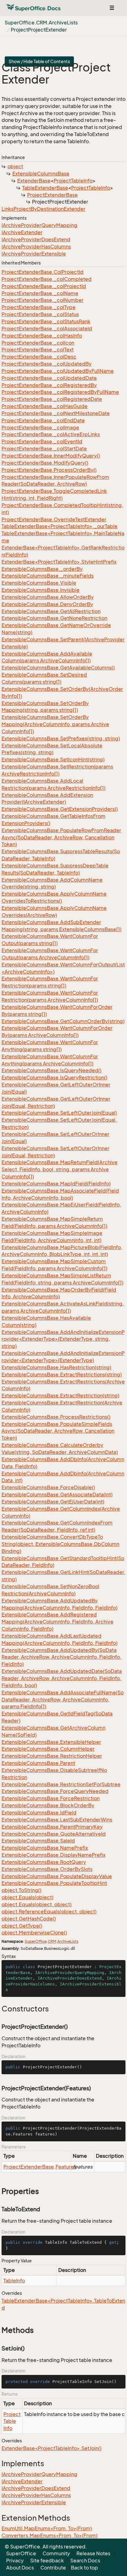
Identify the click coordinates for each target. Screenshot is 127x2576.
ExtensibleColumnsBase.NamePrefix (45, 1848)
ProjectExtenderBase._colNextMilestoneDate (56, 413)
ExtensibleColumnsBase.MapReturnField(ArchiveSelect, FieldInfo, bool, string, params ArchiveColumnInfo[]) (59, 1169)
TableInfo (14, 2281)
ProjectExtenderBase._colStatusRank (46, 321)
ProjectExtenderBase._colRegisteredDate (52, 399)
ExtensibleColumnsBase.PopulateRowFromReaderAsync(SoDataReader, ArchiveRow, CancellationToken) (61, 837)
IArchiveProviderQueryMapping (39, 225)
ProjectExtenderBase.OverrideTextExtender (54, 519)
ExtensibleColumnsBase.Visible (39, 583)
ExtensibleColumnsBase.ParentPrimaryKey (52, 1827)
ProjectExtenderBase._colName (40, 293)
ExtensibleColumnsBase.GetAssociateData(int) (57, 1494)
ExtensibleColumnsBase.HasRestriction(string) (56, 1367)
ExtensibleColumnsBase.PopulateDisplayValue (57, 1876)
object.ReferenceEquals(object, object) (49, 1912)
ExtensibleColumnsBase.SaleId (38, 1841)
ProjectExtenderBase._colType (39, 307)
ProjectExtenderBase (52, 195)
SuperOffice (36, 1941)
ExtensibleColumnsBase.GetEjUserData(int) (53, 1502)
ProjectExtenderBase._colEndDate (43, 420)
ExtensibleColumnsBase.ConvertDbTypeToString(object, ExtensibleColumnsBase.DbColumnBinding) (60, 1544)
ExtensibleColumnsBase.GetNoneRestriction (54, 618)
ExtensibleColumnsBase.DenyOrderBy (47, 604)
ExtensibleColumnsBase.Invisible (41, 590)
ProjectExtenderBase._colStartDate (44, 449)
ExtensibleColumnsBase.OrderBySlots (47, 1869)
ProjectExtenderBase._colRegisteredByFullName (60, 392)
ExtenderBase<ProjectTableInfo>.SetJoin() (51, 2448)
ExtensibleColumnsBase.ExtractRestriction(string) (60, 1396)
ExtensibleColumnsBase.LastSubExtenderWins (57, 1820)
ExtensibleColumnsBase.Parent (38, 1763)
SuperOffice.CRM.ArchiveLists (41, 23)
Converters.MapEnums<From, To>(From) (49, 2535)
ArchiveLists (68, 1941)
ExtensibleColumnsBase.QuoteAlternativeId (54, 1834)
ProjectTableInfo (73, 181)
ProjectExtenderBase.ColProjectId (43, 272)
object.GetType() (22, 1926)
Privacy (15, 2561)
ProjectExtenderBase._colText (38, 350)
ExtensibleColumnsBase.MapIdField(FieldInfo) (56, 1184)
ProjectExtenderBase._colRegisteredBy (49, 385)
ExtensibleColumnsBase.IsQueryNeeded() (51, 1070)
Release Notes (93, 2553)
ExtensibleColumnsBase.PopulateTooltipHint (54, 1883)
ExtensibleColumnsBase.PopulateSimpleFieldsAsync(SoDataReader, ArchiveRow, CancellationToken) (58, 1431)
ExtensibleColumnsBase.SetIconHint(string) (53, 759)
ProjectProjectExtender (39, 30)
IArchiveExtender (22, 232)
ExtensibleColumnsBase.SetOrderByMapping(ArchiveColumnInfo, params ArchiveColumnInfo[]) (55, 724)
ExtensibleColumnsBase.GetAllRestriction (51, 611)
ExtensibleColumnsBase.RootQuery (44, 1862)
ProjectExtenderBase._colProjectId (44, 286)
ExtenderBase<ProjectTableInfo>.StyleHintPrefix (59, 562)
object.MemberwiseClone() (34, 1933)
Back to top (84, 2568)
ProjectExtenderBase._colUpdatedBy (47, 364)
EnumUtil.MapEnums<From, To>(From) (47, 2528)
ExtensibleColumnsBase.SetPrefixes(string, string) (61, 738)
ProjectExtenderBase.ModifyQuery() (45, 463)
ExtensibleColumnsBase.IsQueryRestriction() (54, 1077)
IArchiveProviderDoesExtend (36, 239)
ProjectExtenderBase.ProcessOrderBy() (49, 470)
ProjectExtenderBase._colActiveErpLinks (51, 434)
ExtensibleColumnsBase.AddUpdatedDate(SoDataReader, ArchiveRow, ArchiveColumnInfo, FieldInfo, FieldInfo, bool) (62, 1678)
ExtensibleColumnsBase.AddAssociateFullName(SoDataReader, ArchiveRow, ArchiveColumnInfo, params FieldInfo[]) (63, 1700)
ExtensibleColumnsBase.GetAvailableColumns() (58, 668)
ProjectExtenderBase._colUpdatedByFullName (58, 371)
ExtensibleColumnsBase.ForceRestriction (51, 1798)
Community (56, 2553)
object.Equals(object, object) (37, 1904)
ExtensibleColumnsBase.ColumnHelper (48, 1749)
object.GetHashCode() (29, 1919)
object (15, 166)
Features (66, 2167)
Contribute (53, 2568)
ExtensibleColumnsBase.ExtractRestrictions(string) (62, 1374)
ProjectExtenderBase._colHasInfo (42, 336)
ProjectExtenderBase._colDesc (39, 357)
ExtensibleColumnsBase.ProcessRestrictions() (56, 1417)
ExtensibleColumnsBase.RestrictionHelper (52, 1756)
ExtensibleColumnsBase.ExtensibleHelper (51, 1742)
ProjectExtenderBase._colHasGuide (45, 406)
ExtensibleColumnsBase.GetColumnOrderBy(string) (63, 1021)
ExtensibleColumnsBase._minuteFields (48, 576)
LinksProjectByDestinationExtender (43, 209)
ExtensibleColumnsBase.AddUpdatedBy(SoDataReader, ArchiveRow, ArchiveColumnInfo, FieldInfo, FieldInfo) (61, 1657)
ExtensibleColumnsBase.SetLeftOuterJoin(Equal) (59, 1113)
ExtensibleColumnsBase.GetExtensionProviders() (60, 809)
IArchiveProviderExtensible (34, 254)
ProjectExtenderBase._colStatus (40, 314)
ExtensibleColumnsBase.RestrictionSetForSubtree (61, 1784)
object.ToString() (21, 1890)
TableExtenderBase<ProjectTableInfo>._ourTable (59, 526)
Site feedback (47, 2561)
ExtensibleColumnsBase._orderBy (42, 569)
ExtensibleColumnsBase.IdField (39, 1813)
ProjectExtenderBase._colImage (40, 428)
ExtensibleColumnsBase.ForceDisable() (48, 1487)
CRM (52, 1941)
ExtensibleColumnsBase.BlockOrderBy (48, 1805)
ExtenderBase (34, 181)
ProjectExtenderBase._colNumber (43, 300)
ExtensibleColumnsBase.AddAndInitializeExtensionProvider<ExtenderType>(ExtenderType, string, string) (63, 1339)
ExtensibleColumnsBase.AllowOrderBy (48, 597)
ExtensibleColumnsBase (41, 174)
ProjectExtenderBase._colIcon (38, 343)
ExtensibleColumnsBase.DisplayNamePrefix (53, 1855)
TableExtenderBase (45, 188)
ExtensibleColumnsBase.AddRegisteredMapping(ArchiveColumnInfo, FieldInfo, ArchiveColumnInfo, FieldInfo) (57, 1622)
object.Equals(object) (27, 1897)
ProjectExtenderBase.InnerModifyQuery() (51, 456)
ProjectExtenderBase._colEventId (42, 441)
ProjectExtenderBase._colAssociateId (47, 329)
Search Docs (85, 2561)
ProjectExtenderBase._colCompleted (47, 279)
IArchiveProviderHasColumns (36, 247)
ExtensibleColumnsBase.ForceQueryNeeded (55, 1791)
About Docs (20, 2568)
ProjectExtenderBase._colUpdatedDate (49, 378)
